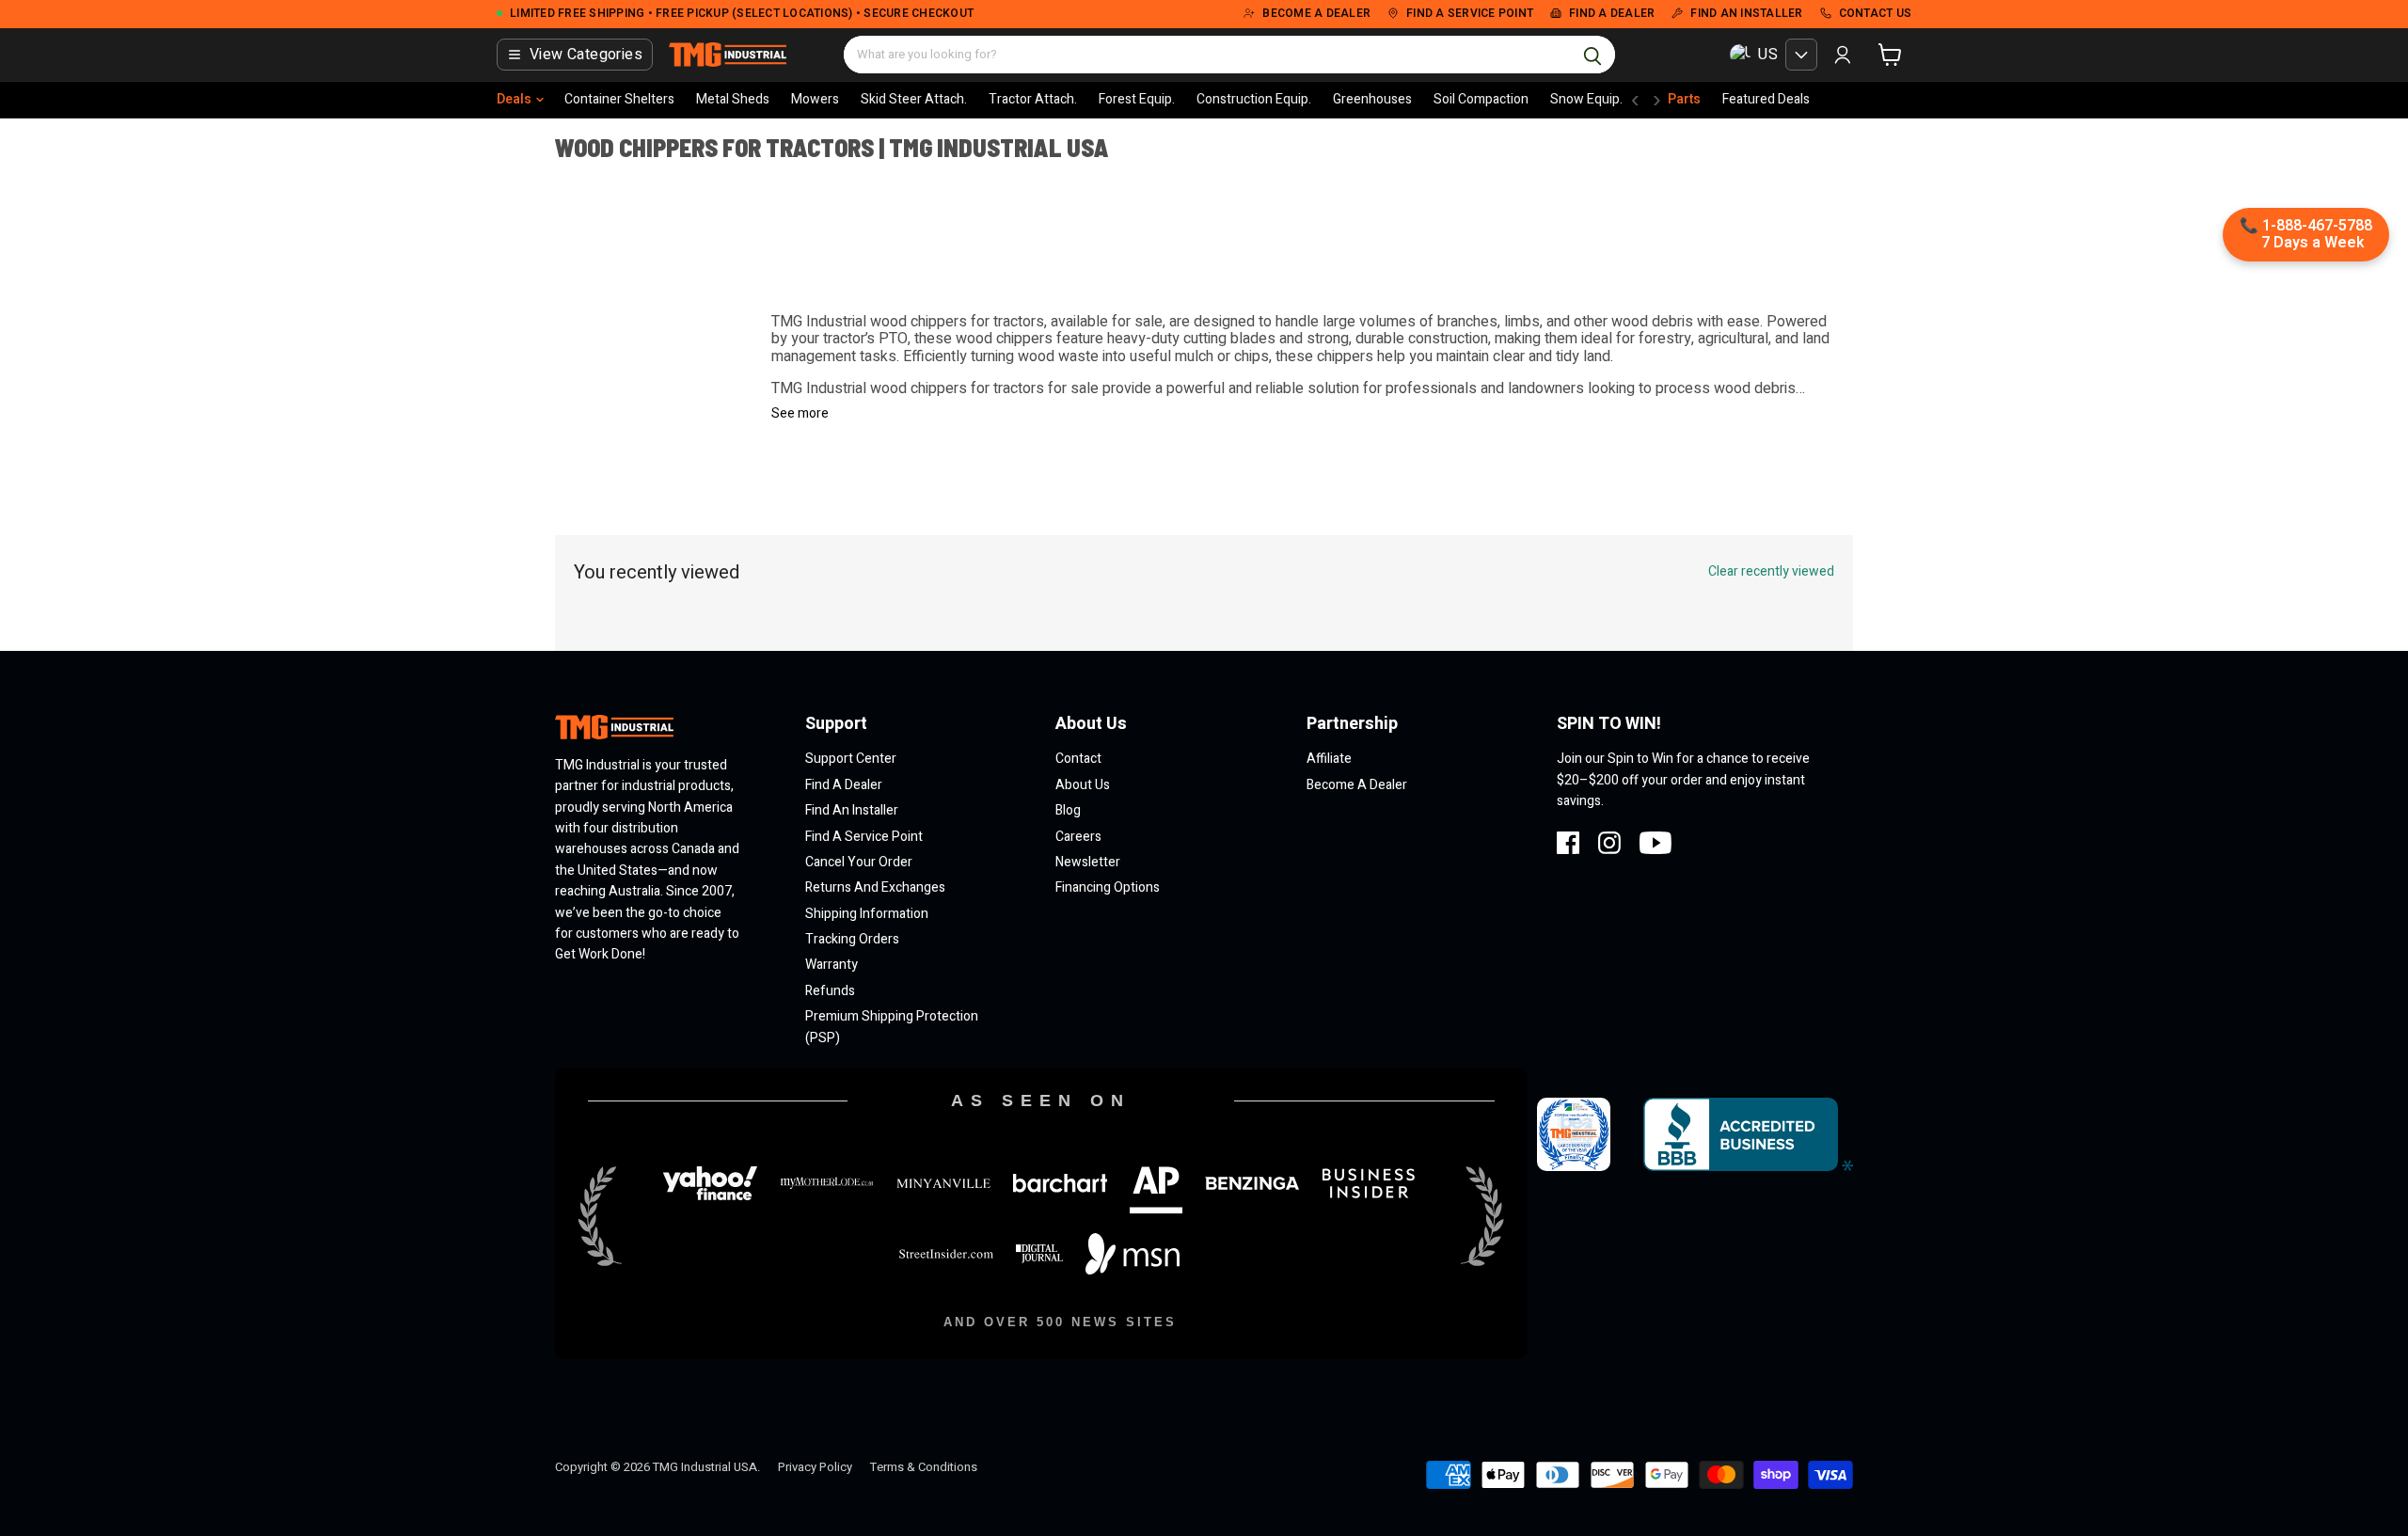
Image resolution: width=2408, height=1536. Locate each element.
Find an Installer (852, 810)
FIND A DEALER (1612, 14)
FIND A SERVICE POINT (1470, 14)
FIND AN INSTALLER (1746, 14)
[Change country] (1801, 55)
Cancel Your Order (859, 862)
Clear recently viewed (1771, 572)
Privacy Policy (815, 1467)
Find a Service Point (864, 837)
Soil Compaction (1481, 99)
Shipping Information (867, 914)
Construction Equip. (1254, 99)
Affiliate (1329, 759)
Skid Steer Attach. (914, 99)
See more (800, 414)
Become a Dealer (1357, 785)
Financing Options (1108, 887)
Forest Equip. (1137, 99)
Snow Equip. (1586, 99)
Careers (1078, 837)
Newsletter (1088, 862)
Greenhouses (1372, 99)
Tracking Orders (852, 939)
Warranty (832, 965)
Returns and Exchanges (875, 887)
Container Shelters (619, 99)
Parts (1684, 99)
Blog (1068, 810)
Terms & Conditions (924, 1467)
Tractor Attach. (1033, 99)
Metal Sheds (733, 99)
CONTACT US (1876, 14)
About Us (1083, 785)
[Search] (1592, 55)
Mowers (815, 99)
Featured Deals (1766, 99)
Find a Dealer (844, 785)
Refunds (830, 991)
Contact (1078, 759)
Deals (514, 99)
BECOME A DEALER (1316, 14)
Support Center (851, 759)
